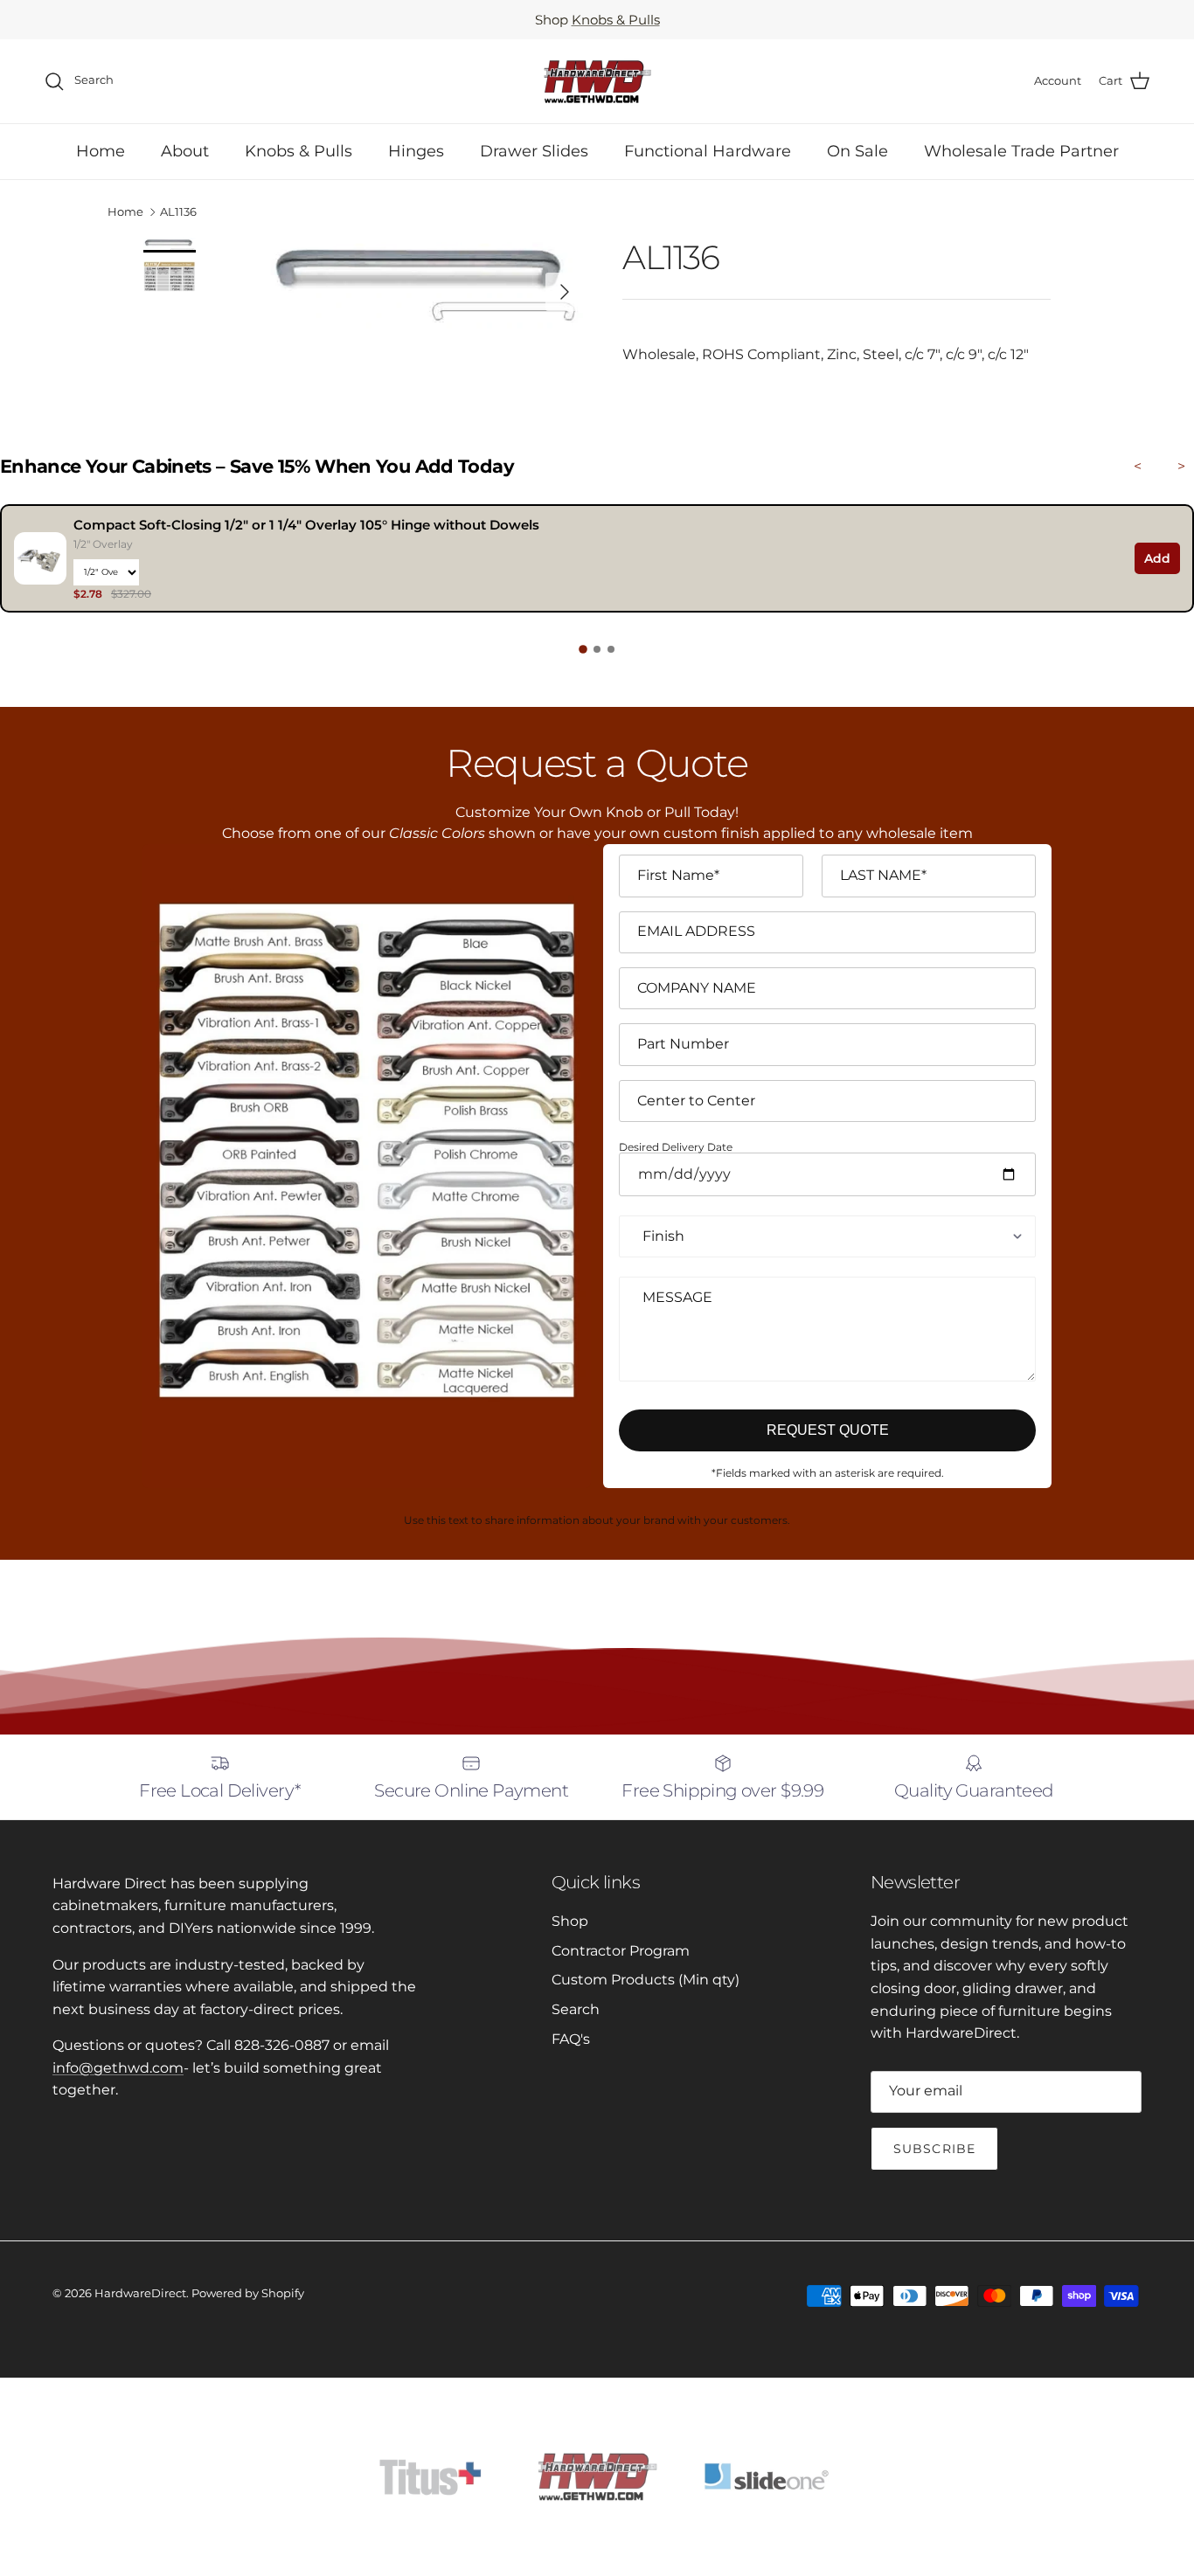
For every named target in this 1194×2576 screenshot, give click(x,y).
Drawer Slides (534, 151)
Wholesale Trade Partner (1021, 151)
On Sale (857, 151)
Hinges (416, 151)
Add (1157, 558)
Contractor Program (621, 1951)
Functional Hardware (708, 151)
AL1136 (178, 212)
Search (576, 2009)
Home (101, 151)
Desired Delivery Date (676, 1148)
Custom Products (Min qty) (646, 1980)
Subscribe (934, 2149)
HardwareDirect (140, 2293)
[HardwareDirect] (597, 81)
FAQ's (571, 2039)
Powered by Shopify (248, 2293)
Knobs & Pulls (616, 20)
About (185, 151)
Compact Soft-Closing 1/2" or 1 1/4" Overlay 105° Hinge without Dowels (306, 525)
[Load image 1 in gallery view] (425, 283)
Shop (570, 1921)
